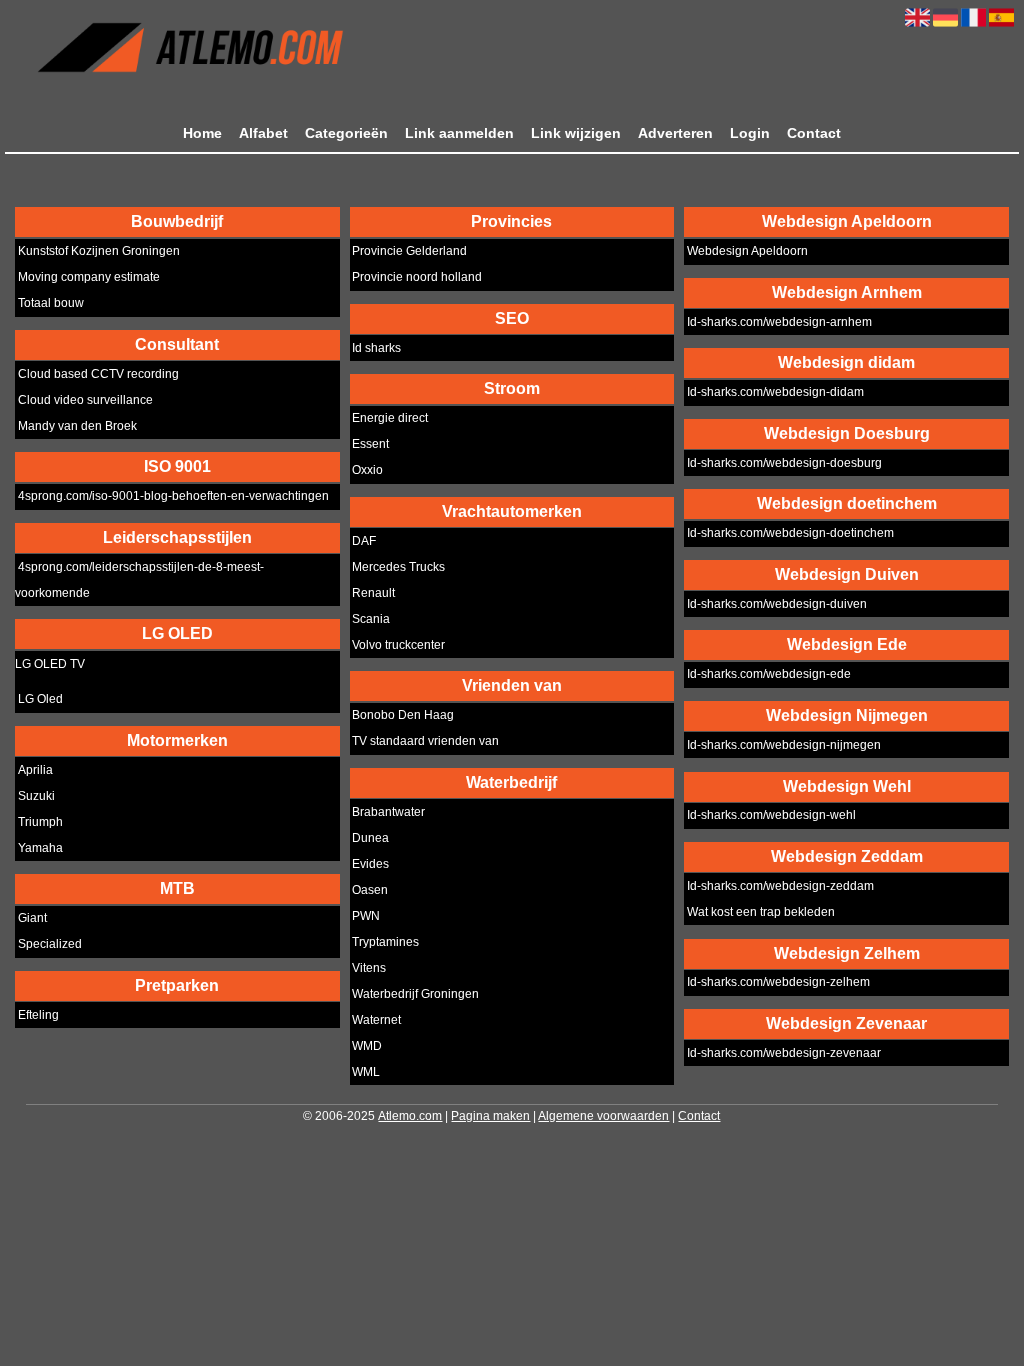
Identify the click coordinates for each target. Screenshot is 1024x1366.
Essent (370, 445)
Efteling (38, 1015)
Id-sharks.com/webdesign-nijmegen (784, 745)
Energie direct (390, 419)
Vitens (369, 968)
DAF (364, 541)
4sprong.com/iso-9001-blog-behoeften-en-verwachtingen (173, 497)
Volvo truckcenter (398, 645)
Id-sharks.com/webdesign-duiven (777, 604)
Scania (371, 619)
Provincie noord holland (417, 278)
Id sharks (376, 348)
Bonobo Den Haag (403, 716)
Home (202, 133)
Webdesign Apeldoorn (747, 252)
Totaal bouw (51, 304)
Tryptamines (385, 942)
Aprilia (35, 770)
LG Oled (40, 700)
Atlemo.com (410, 1116)
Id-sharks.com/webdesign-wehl (771, 816)
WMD (367, 1046)
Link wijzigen (576, 133)
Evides (370, 864)
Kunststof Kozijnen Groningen (99, 252)
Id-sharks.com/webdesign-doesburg (784, 463)
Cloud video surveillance (85, 400)
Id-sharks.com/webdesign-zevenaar (784, 1053)
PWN (366, 916)
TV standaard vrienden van (425, 742)
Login (750, 133)
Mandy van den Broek (77, 426)
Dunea (370, 838)
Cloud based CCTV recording (98, 374)
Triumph (40, 822)
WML (366, 1072)
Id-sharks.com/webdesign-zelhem (778, 983)
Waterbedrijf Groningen (415, 994)
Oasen (370, 890)
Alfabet (263, 133)
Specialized (50, 945)
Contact (814, 133)
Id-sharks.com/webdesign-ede (769, 675)
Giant (32, 919)
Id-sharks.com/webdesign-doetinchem (790, 534)
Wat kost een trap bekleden (761, 912)
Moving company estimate (89, 278)
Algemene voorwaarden (603, 1116)
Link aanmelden (459, 133)
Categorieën (346, 133)
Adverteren (675, 133)
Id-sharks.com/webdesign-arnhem (779, 322)
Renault (373, 593)
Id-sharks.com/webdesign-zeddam (780, 886)
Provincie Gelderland (409, 252)
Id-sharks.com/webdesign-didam (775, 393)
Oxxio (367, 471)
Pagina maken (490, 1116)
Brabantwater (388, 812)
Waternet (376, 1020)
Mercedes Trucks (398, 567)
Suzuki (36, 796)
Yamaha (40, 848)
